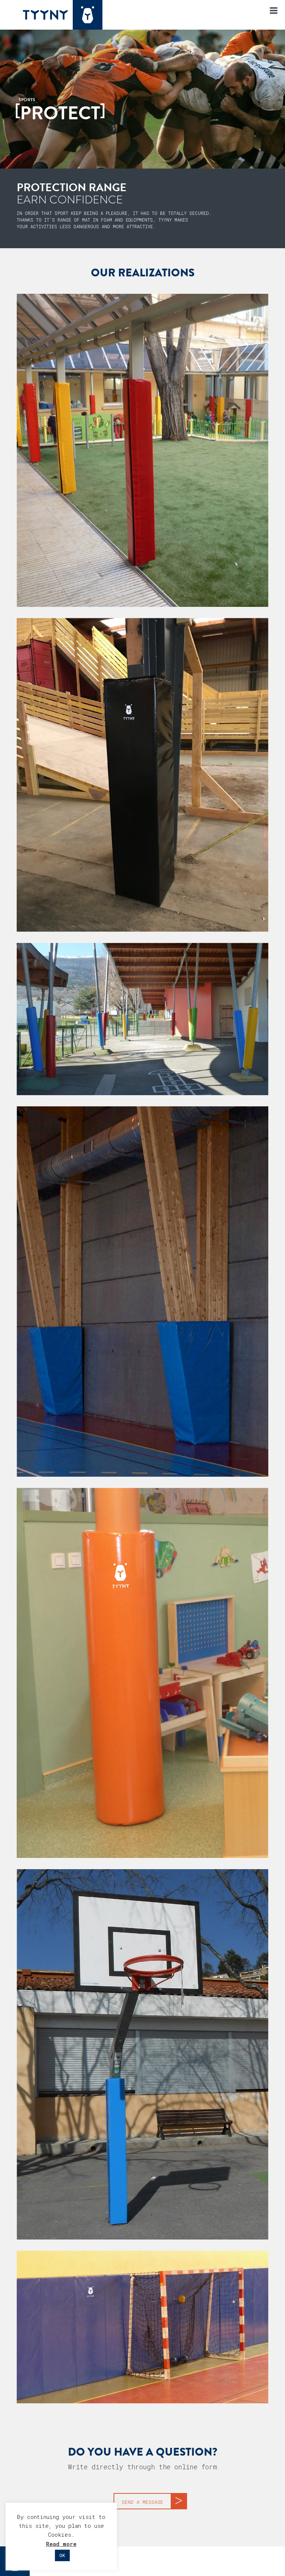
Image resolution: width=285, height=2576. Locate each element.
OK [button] (62, 2555)
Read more (61, 2544)
